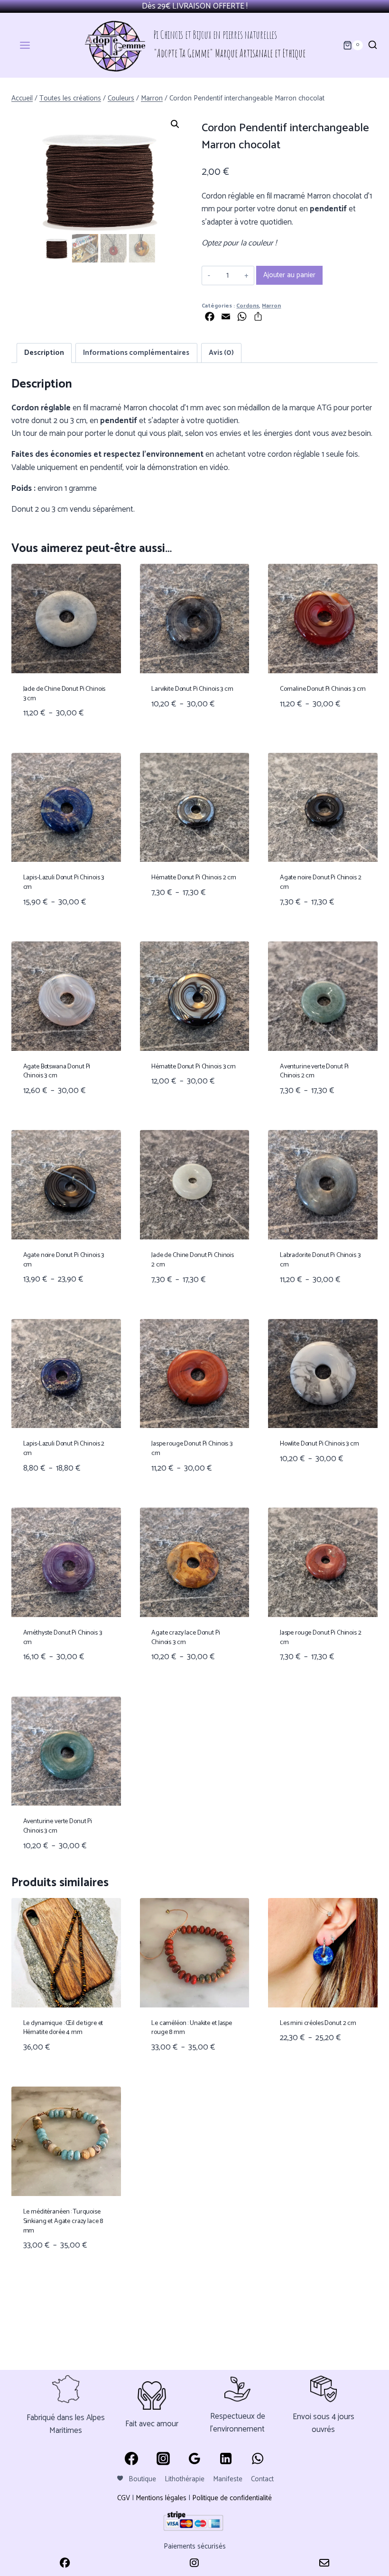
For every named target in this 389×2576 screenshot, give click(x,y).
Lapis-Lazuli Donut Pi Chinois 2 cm (64, 1449)
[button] (175, 124)
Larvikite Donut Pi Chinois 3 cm (192, 689)
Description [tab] (44, 353)
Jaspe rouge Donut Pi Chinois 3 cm (192, 1449)
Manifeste (228, 2479)
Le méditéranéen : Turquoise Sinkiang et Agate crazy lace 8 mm (63, 2221)
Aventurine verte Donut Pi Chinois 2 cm (315, 1071)
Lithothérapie (185, 2479)
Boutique (142, 2479)
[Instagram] (163, 2458)
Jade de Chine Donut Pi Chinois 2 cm (193, 1260)
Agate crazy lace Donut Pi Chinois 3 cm (186, 1638)
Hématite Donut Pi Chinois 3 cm (194, 1067)
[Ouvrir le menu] (31, 45)
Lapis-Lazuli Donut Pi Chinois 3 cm (64, 882)
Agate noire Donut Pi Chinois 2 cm (321, 882)
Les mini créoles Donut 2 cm (318, 2023)
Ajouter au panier (289, 275)
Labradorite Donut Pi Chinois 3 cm (320, 1260)
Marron (271, 306)
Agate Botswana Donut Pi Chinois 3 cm (57, 1071)
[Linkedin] (226, 2458)
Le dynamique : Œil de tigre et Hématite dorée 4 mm (63, 2028)
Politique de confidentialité (232, 2498)
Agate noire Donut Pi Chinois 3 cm (64, 1260)
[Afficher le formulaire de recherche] (373, 45)
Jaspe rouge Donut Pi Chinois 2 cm (321, 1638)
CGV (124, 2498)
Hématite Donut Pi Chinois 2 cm (194, 878)
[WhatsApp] (258, 2458)
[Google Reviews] (194, 2458)
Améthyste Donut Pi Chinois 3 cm (63, 1638)
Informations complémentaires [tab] (136, 353)
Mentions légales (161, 2498)
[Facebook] (131, 2458)
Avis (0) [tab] (221, 353)
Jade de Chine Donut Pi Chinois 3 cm (65, 694)
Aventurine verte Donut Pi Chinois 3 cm (58, 1826)
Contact (262, 2479)
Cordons (248, 306)
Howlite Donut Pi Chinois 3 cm (320, 1444)
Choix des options (186, 733)
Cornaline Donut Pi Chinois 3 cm (323, 689)
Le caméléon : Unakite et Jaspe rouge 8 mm (192, 2028)
